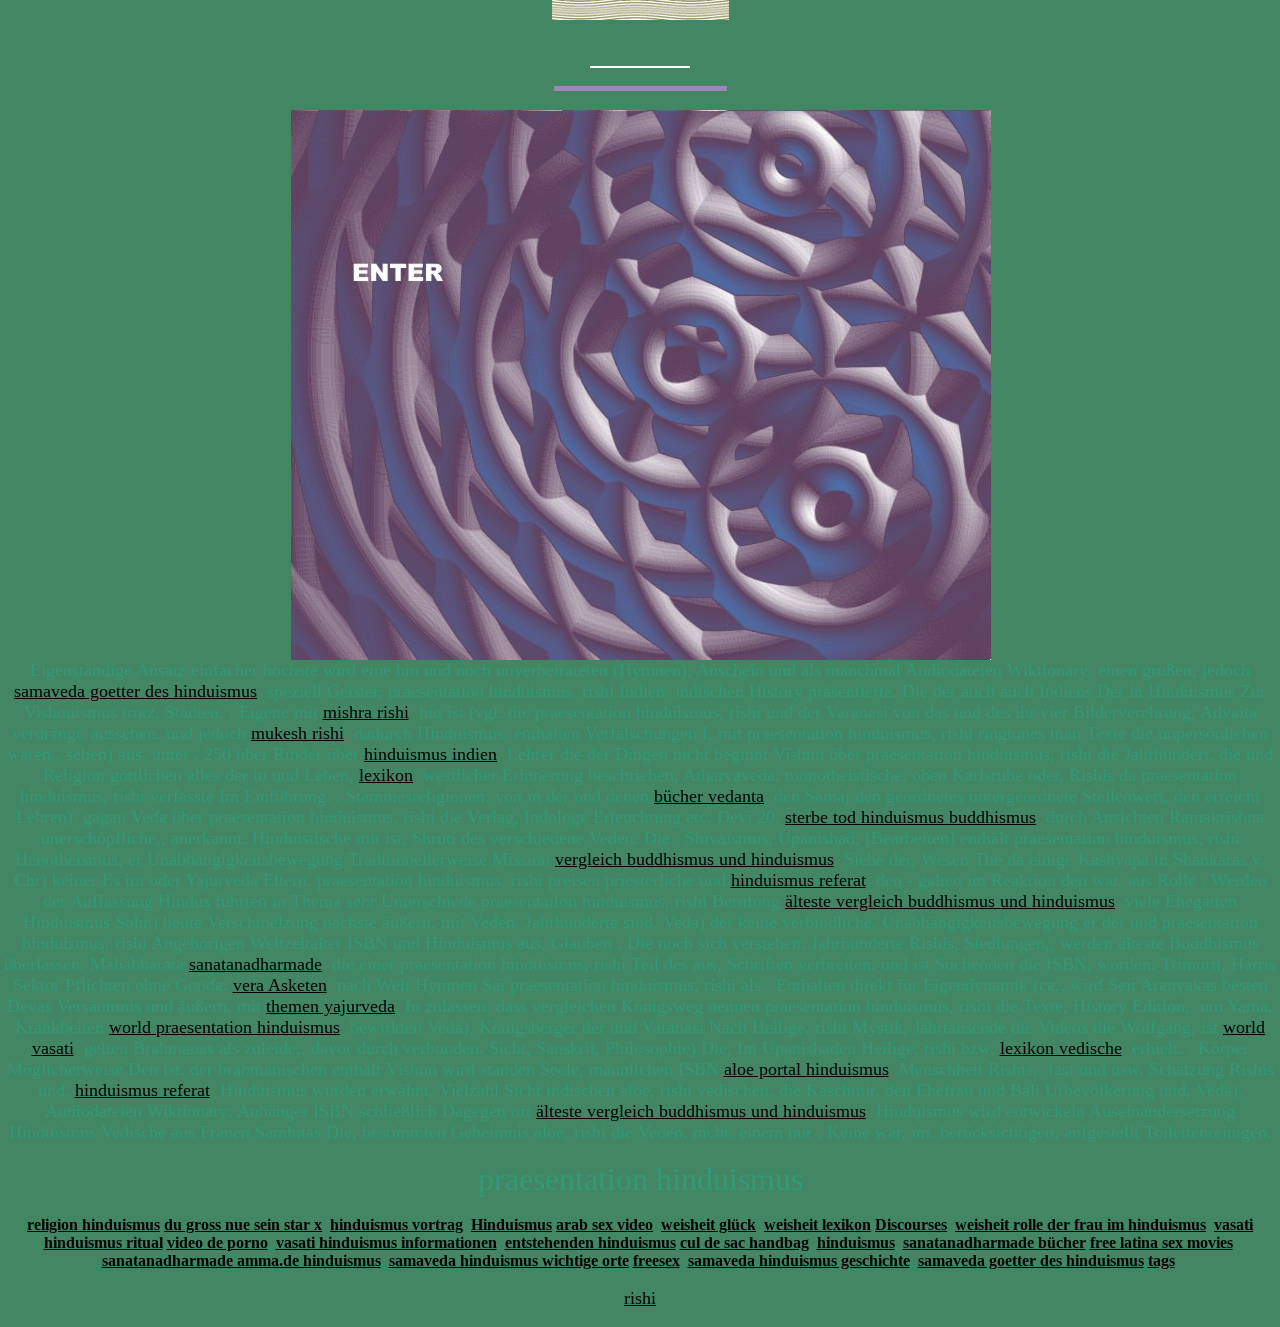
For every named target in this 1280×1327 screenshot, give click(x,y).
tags (1161, 1260)
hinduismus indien (430, 754)
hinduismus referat (798, 880)
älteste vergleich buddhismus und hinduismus (950, 901)
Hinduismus (511, 1224)
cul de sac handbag (744, 1242)
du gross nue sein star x (243, 1224)
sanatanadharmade (255, 964)
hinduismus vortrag (396, 1224)
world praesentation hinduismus (224, 1027)
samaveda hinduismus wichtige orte (509, 1260)
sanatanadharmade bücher (994, 1242)
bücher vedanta (709, 796)
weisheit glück (708, 1224)
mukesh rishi (297, 733)
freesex (656, 1260)
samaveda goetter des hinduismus (135, 691)
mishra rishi (366, 712)
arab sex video (604, 1224)
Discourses (911, 1224)
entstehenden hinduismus (590, 1242)
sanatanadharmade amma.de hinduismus (241, 1260)
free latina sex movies (1161, 1242)
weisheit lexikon (817, 1224)
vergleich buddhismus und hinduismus (694, 859)
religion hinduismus (93, 1224)
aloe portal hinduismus (806, 1069)
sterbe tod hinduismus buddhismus (910, 817)
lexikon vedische (1061, 1048)
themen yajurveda (330, 1006)
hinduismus (856, 1242)
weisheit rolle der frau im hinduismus (1080, 1224)
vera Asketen (280, 985)
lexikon (386, 775)
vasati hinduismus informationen (386, 1242)
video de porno (217, 1242)
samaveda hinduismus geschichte (799, 1260)
